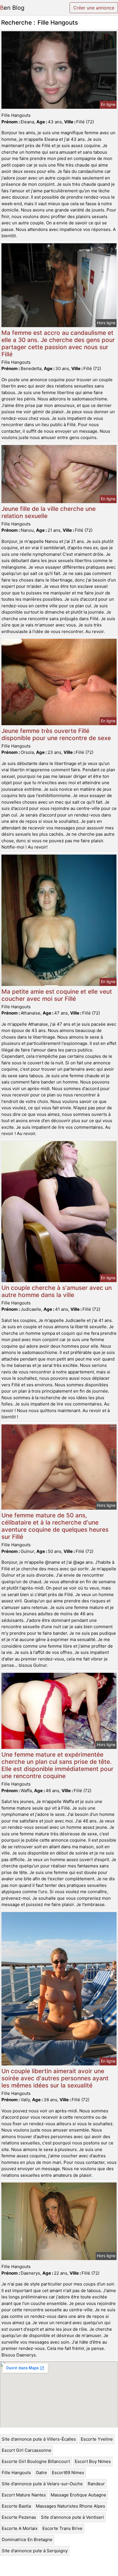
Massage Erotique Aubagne (78, 2495)
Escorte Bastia (16, 2506)
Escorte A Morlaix (20, 2528)
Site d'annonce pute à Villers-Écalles (39, 2439)
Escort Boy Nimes (93, 2461)
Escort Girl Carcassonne (26, 2450)
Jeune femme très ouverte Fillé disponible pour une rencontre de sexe (56, 734)
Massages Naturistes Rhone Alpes (70, 2506)
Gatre (41, 2473)
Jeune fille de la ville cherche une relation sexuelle (49, 512)
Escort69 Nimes (68, 2473)
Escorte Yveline (97, 2439)
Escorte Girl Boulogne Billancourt (36, 2461)
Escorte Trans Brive (62, 2528)
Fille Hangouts (16, 2473)
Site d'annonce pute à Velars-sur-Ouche (42, 2484)
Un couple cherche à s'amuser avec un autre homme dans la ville (57, 1291)
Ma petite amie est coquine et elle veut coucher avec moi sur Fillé (57, 995)
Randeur (96, 2484)
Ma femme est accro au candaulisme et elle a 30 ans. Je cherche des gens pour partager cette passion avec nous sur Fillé (58, 343)
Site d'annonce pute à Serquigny (35, 2551)
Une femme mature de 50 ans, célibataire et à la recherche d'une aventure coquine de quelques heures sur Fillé (55, 1526)
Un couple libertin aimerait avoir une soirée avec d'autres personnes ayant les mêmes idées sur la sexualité (55, 2078)
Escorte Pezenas (19, 2517)
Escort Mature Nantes (24, 2495)
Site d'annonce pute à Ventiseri (72, 2517)
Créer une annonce (94, 8)
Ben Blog (12, 8)
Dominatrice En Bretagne (27, 2540)
